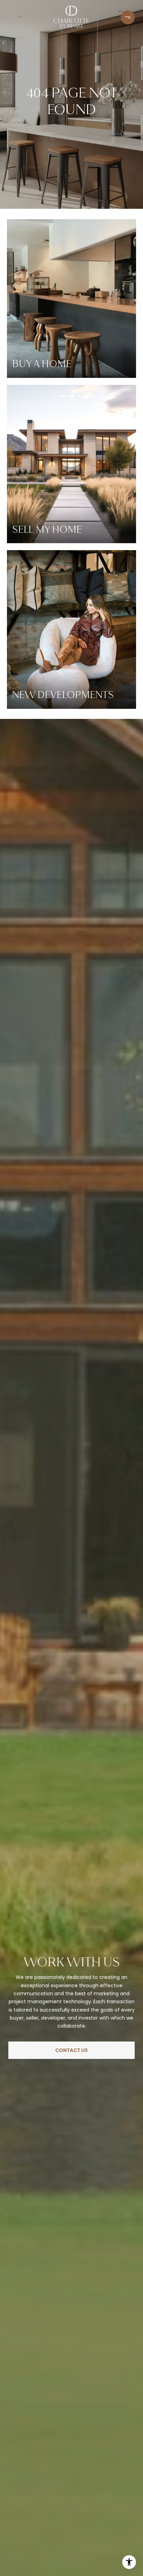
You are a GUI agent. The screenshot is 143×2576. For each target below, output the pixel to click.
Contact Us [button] (71, 2050)
